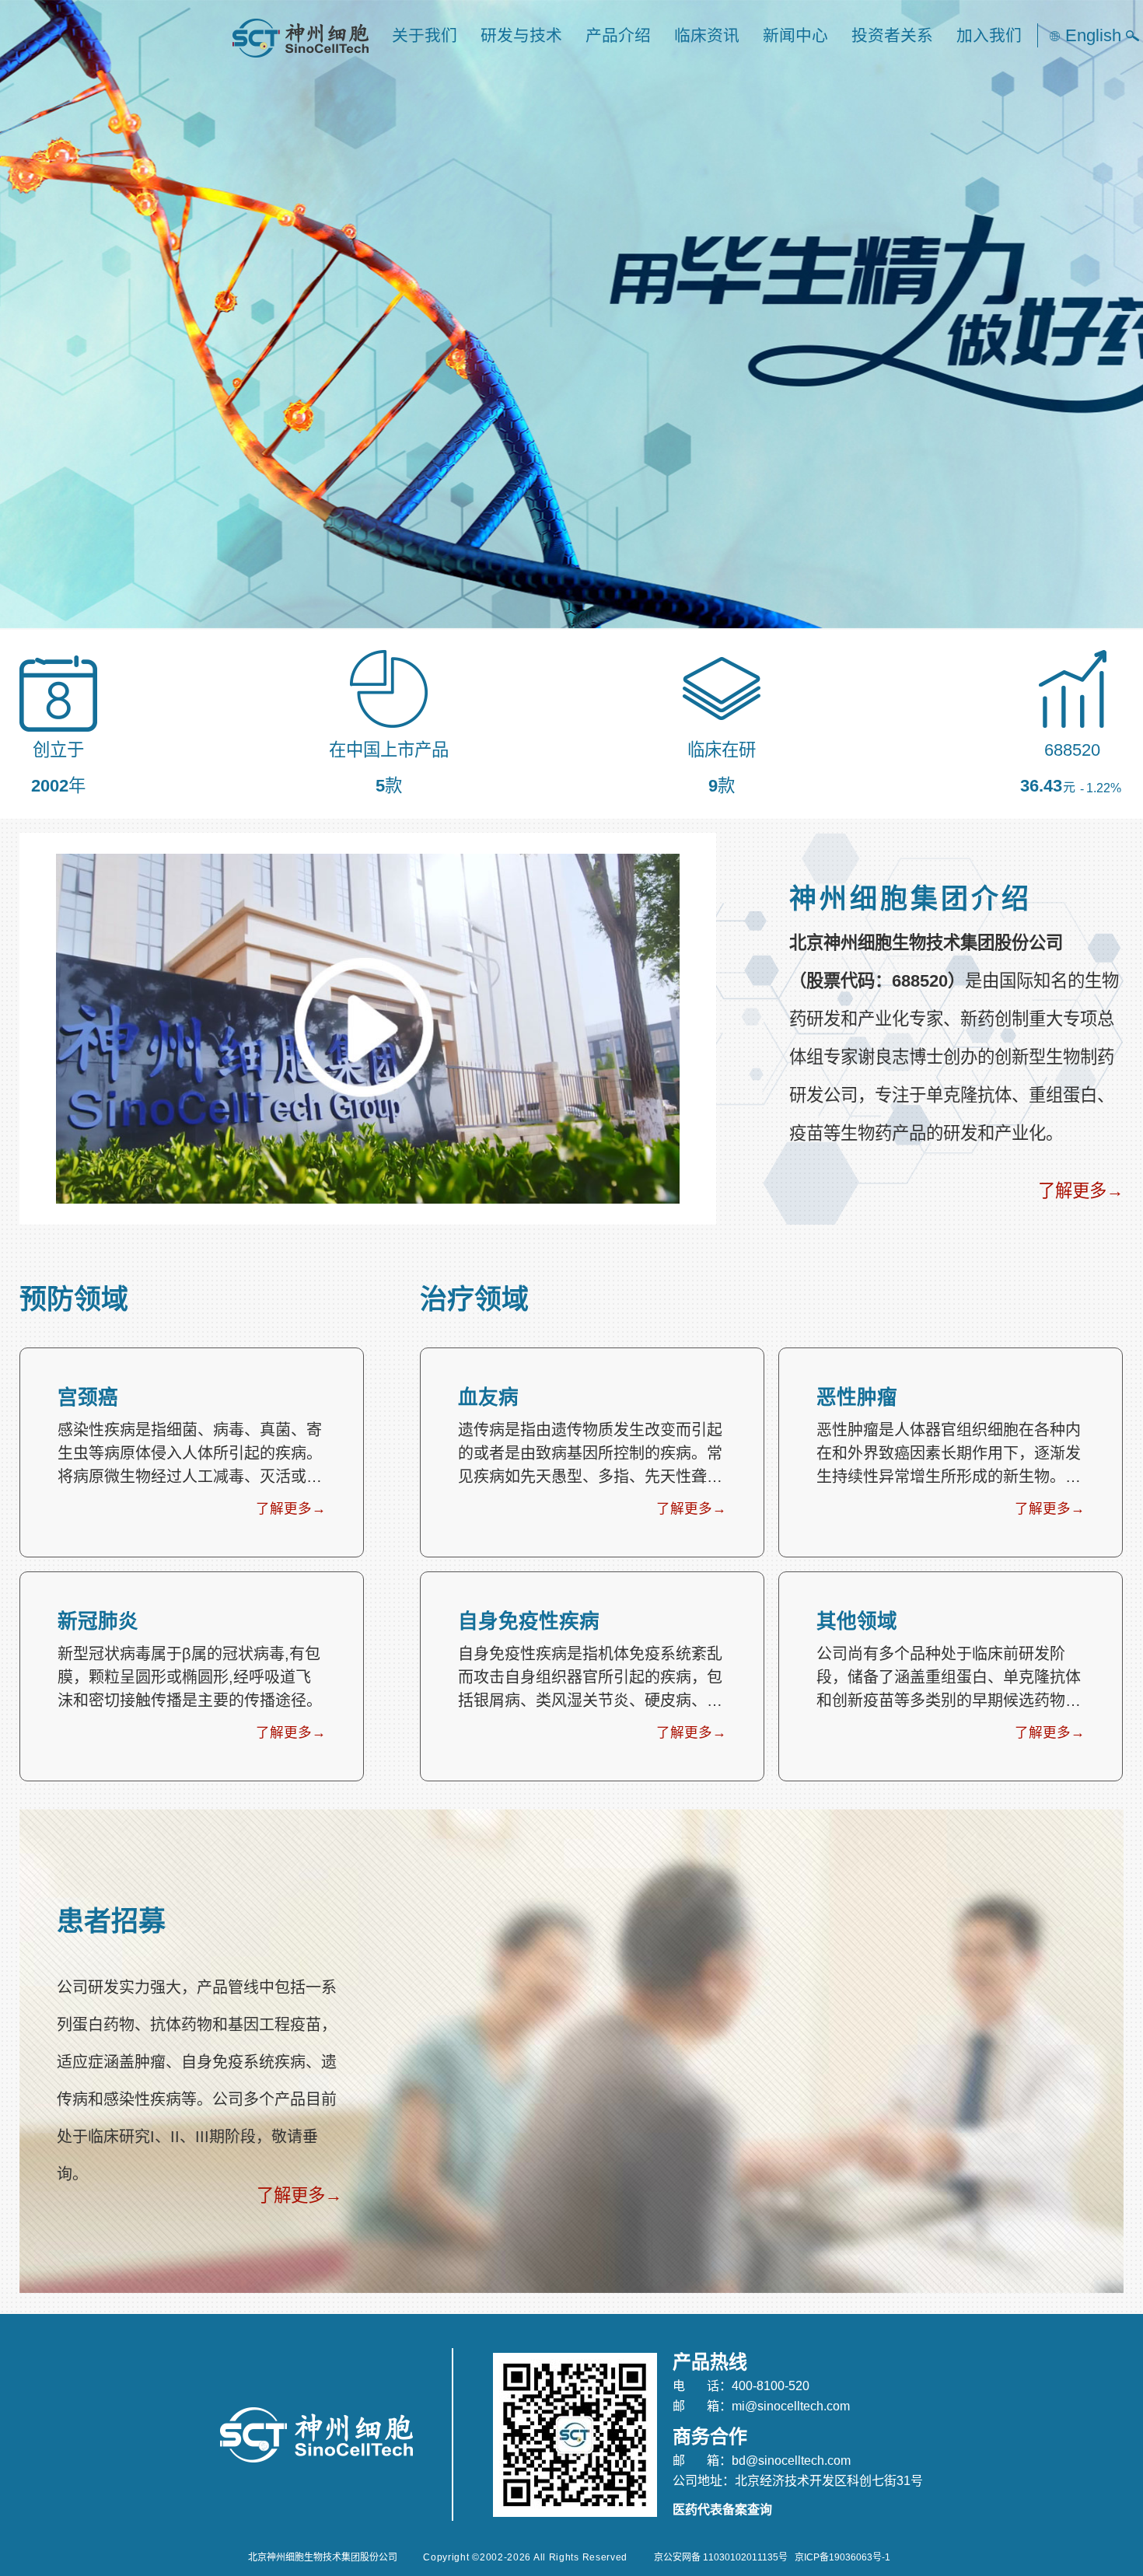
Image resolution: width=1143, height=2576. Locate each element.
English (1093, 35)
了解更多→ (1081, 1191)
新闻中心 (795, 35)
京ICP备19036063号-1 (842, 2557)
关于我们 (425, 35)
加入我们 (989, 35)
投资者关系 (892, 35)
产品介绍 (618, 35)
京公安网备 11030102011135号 (721, 2557)
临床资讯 (707, 35)
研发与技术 (521, 35)
